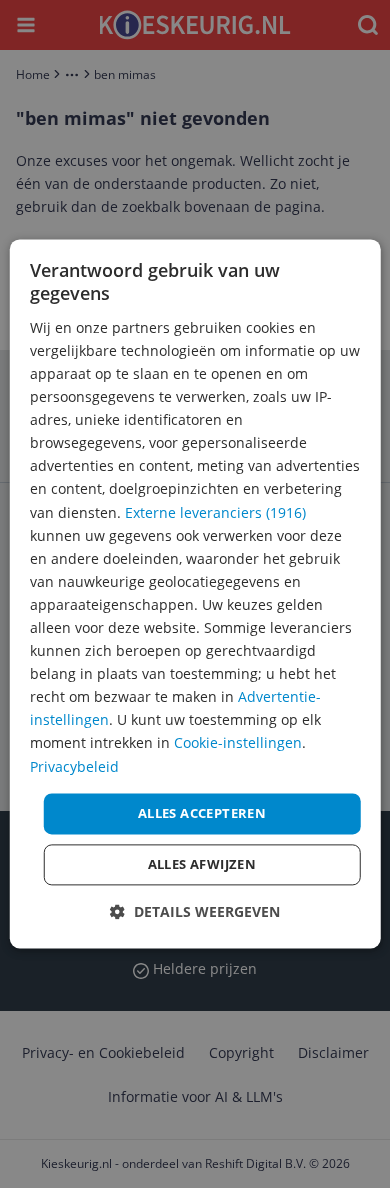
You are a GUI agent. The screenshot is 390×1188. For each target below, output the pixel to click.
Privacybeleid (74, 766)
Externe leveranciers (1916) (215, 512)
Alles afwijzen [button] (202, 865)
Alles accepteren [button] (202, 813)
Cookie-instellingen (238, 743)
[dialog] (195, 593)
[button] (195, 912)
